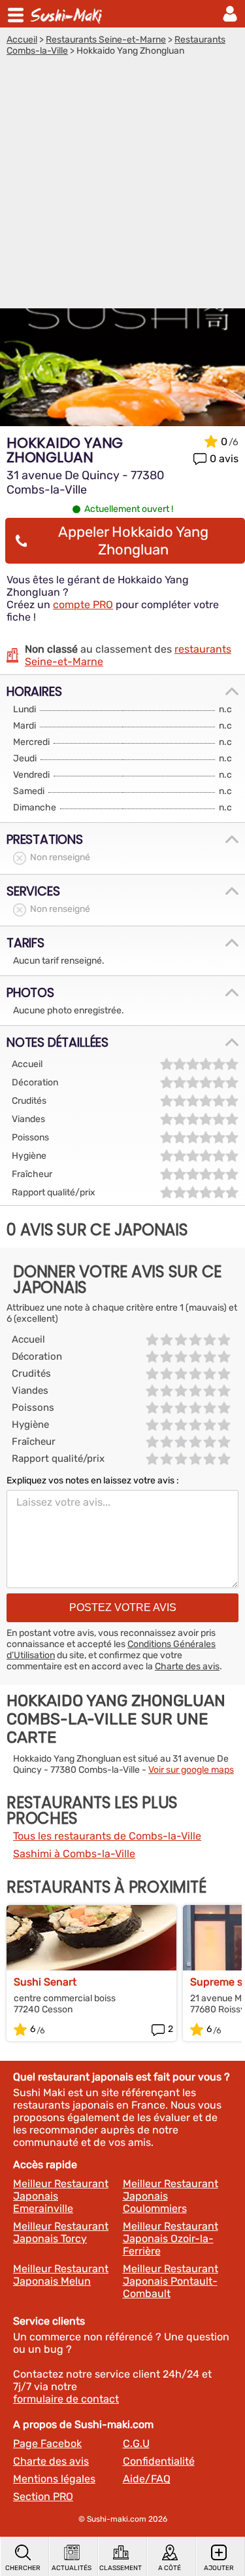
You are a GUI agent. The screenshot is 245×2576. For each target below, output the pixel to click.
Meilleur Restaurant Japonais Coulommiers (171, 2196)
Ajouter (219, 2568)
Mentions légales (54, 2479)
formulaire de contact (66, 2399)
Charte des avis (187, 1666)
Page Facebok (47, 2443)
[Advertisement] (122, 186)
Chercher (23, 2568)
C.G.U (136, 2443)
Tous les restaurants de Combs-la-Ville (107, 1836)
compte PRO (83, 605)
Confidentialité (159, 2461)
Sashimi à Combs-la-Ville (74, 1854)
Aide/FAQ (147, 2479)
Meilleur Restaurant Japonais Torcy (61, 2232)
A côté (170, 2568)
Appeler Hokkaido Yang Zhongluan (133, 541)
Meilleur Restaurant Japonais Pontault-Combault (171, 2281)
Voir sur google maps (191, 1770)
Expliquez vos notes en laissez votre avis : (93, 1480)
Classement (121, 2568)
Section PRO (43, 2496)
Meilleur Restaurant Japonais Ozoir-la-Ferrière (171, 2239)
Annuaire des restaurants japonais (68, 14)
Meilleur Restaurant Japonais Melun (61, 2275)
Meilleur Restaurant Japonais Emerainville (61, 2196)
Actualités (72, 2568)
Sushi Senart (45, 1982)
